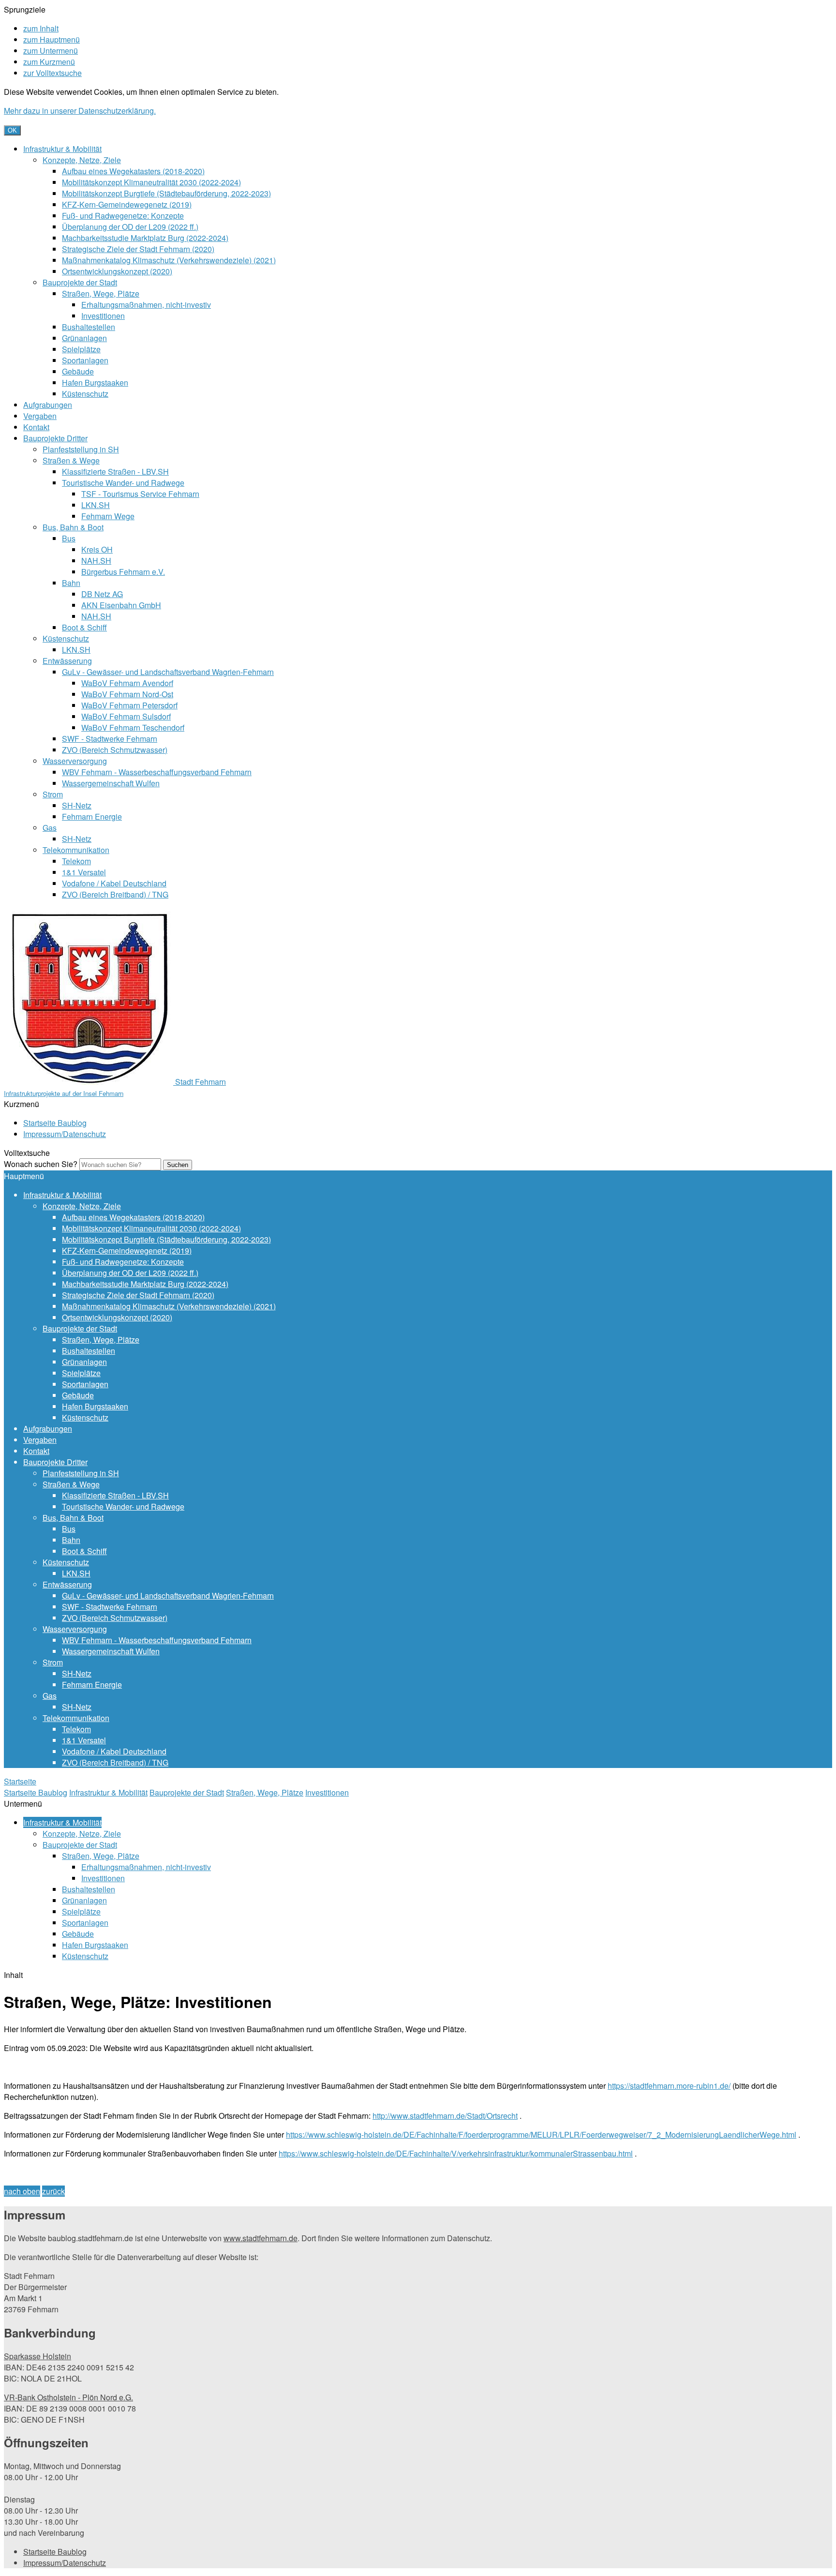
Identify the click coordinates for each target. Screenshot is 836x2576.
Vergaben (40, 416)
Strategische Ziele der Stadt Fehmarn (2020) (138, 249)
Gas (50, 828)
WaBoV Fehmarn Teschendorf (133, 727)
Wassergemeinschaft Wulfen (111, 783)
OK (12, 130)
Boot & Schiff (84, 627)
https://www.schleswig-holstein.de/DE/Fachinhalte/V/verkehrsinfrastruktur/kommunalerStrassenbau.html (456, 2153)
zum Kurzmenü (49, 62)
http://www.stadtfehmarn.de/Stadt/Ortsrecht (445, 2116)
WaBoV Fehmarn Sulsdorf (126, 716)
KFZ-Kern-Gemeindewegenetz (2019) (127, 204)
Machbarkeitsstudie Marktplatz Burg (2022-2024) (145, 238)
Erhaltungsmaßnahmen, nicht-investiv (146, 305)
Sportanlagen (85, 360)
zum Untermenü (51, 51)
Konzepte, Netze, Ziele (82, 160)
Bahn (71, 583)
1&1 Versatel (84, 872)
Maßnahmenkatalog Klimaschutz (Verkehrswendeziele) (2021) (169, 260)
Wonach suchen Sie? (41, 1164)
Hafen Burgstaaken (95, 382)
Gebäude (78, 371)
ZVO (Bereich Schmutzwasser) (115, 750)
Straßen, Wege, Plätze (101, 293)
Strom (53, 794)
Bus (69, 538)
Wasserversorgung (75, 761)
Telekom (76, 861)
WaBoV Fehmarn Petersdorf (129, 705)
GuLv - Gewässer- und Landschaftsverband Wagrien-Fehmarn (168, 672)
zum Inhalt (41, 28)
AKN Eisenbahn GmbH (121, 605)
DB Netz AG (102, 594)
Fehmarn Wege (108, 516)
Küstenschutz (85, 394)
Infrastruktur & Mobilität (62, 149)
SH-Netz (77, 805)
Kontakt (36, 427)
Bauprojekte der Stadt (80, 282)
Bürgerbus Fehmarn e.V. (123, 572)
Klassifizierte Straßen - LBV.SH (115, 472)
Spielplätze (81, 349)
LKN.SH (96, 505)
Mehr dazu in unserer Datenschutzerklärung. (80, 111)
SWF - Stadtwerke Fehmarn (110, 739)
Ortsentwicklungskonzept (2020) (117, 271)
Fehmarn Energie (92, 816)
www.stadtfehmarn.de (261, 2238)
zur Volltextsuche (52, 73)
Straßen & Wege (71, 460)
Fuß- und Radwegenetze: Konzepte (123, 216)
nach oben (22, 2191)
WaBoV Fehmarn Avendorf (127, 683)
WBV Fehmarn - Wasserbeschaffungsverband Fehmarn (157, 772)
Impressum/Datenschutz (65, 1134)
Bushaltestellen (89, 327)
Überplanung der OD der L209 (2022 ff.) (130, 227)
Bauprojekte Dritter (55, 438)
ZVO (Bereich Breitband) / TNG (115, 894)
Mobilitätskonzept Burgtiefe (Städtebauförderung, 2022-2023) (166, 193)
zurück (53, 2191)
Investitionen (103, 316)
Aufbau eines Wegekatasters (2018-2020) (133, 171)
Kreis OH (97, 549)
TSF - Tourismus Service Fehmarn (140, 494)
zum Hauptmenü (52, 39)
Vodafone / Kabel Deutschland (114, 883)
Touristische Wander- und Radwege (123, 483)
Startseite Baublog (55, 1123)
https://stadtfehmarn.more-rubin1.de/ (669, 2086)
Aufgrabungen (48, 405)
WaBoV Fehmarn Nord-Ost (127, 694)
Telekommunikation (76, 850)
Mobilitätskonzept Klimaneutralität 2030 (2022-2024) (151, 182)
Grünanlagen (84, 338)
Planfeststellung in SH (81, 449)
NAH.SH (96, 561)
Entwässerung (67, 661)
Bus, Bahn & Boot (73, 527)
